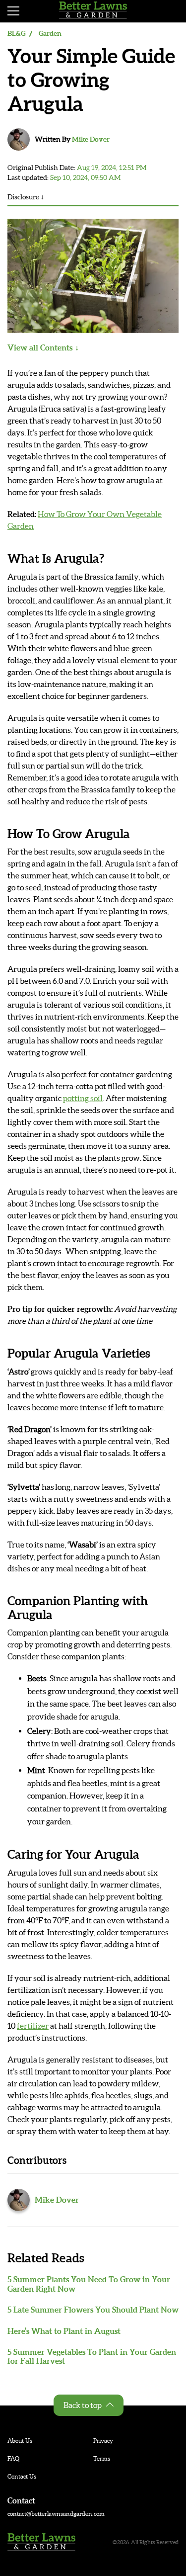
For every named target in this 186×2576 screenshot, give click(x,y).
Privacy (103, 2441)
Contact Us (22, 2476)
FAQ (13, 2458)
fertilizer (33, 2026)
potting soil (83, 1098)
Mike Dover (91, 139)
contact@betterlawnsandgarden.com (56, 2514)
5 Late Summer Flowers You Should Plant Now (93, 2310)
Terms (102, 2458)
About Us (20, 2441)
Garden (50, 33)
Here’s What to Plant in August (64, 2331)
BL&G (16, 33)
